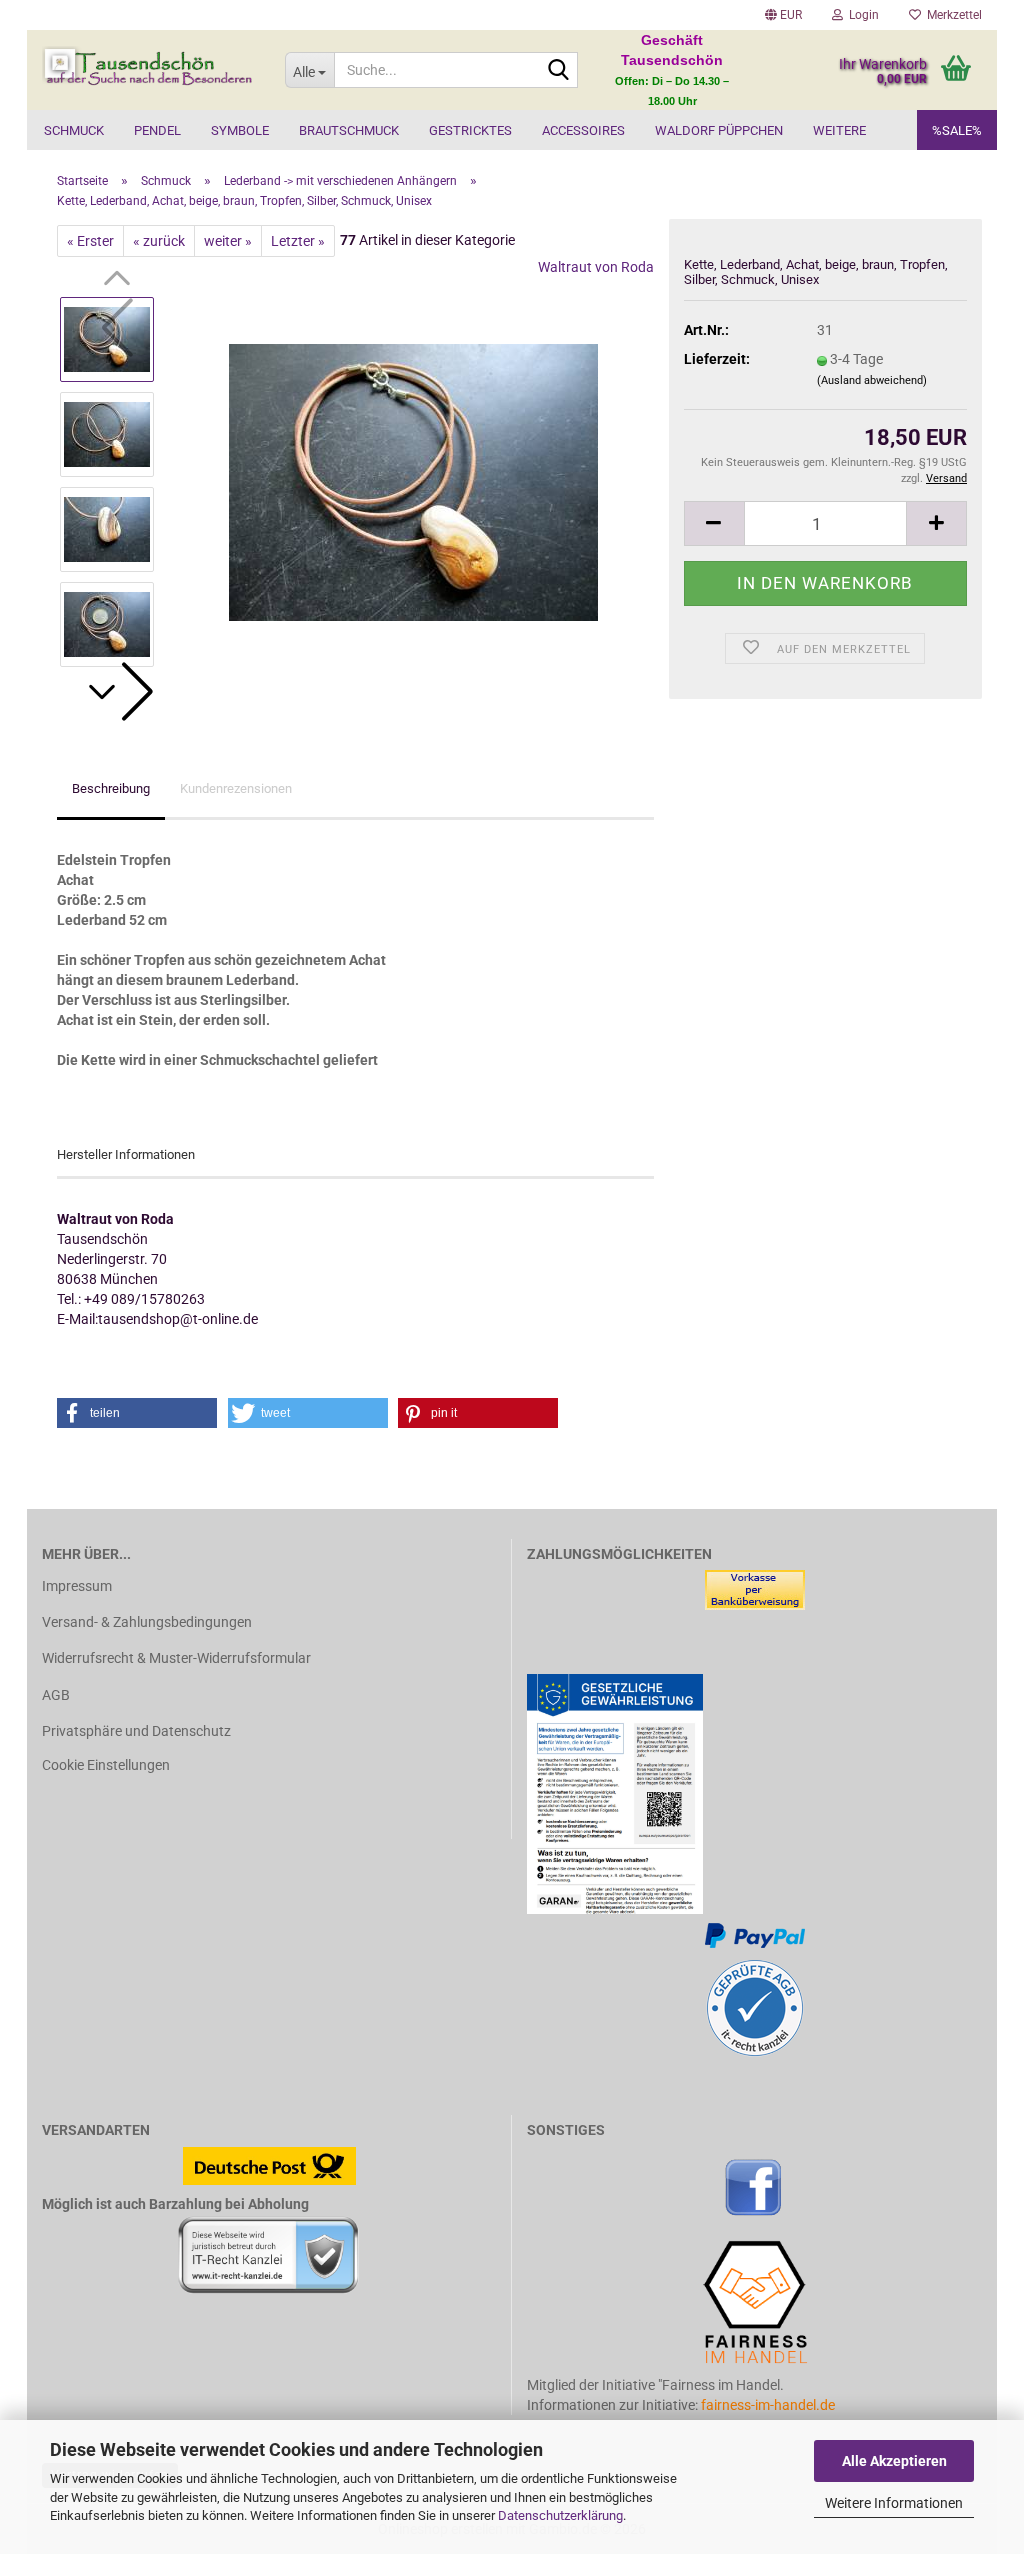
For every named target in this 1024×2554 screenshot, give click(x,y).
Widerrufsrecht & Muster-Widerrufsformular (176, 1658)
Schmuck (74, 130)
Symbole (240, 130)
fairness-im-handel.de (768, 2405)
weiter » (228, 241)
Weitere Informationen (894, 2503)
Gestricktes (470, 130)
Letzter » (298, 241)
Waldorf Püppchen (719, 130)
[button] (783, 15)
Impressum (77, 1586)
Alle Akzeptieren (894, 2461)
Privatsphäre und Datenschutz (136, 1731)
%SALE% (957, 130)
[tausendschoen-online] (148, 70)
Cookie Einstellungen (106, 1765)
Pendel (157, 130)
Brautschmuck (349, 130)
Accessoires (583, 130)
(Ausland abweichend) (872, 380)
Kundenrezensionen (236, 788)
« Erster (90, 241)
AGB (56, 1695)
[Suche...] (559, 71)
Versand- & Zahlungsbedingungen (147, 1622)
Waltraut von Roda (596, 267)
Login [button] (861, 15)
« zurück (159, 241)
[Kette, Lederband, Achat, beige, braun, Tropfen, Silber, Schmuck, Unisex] (413, 481)
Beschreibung (111, 788)
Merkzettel (951, 15)
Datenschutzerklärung (560, 2515)
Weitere (839, 130)
